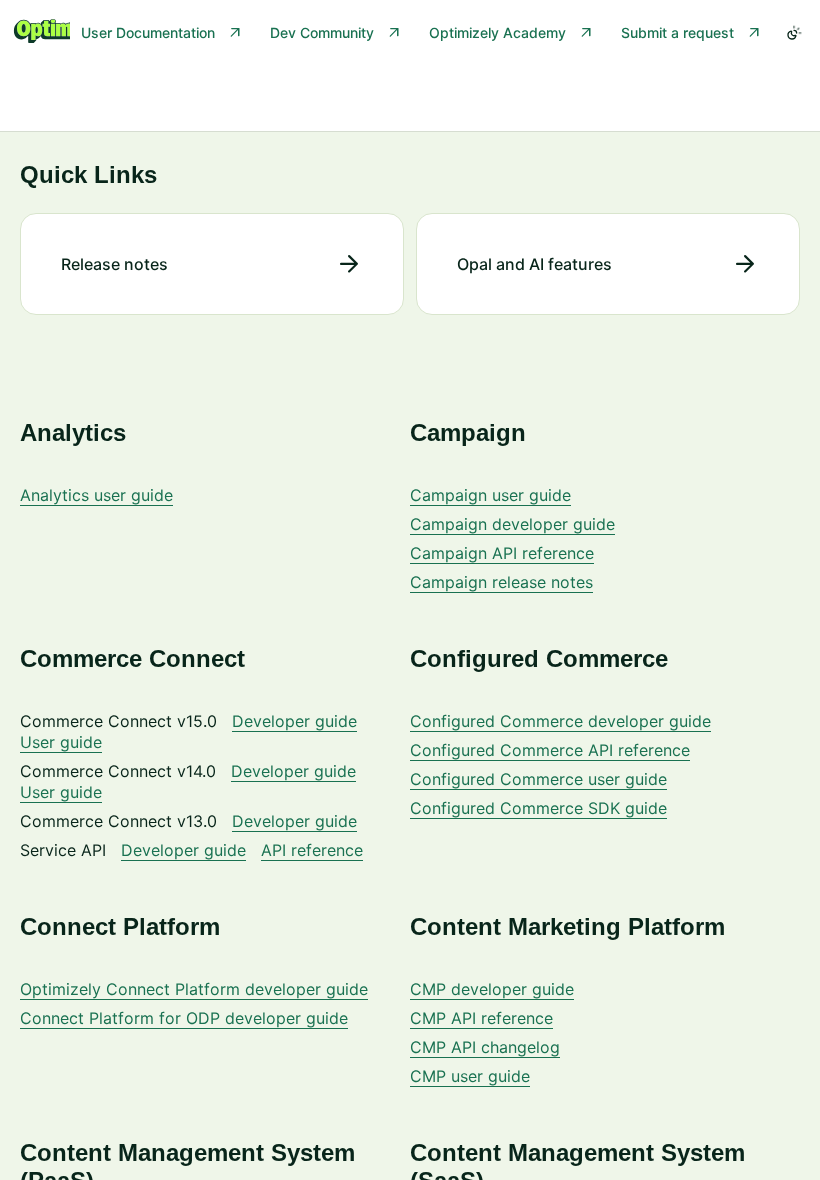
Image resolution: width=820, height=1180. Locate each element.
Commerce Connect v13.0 (118, 821)
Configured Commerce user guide (538, 779)
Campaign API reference (502, 553)
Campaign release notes (501, 582)
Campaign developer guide (512, 524)
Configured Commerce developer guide (560, 721)
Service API (63, 850)
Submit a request (677, 32)
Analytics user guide (96, 495)
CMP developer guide (492, 989)
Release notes (114, 264)
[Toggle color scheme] (794, 33)
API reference (312, 850)
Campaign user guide (490, 495)
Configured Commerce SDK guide (538, 808)
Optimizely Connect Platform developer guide (194, 989)
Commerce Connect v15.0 (118, 721)
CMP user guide (470, 1076)
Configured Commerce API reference (550, 750)
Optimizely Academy (497, 32)
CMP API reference (481, 1018)
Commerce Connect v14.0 (118, 771)
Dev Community (322, 32)
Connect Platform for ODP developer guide (184, 1018)
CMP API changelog (485, 1047)
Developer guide (294, 721)
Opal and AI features (534, 264)
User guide (61, 742)
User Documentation (148, 32)
